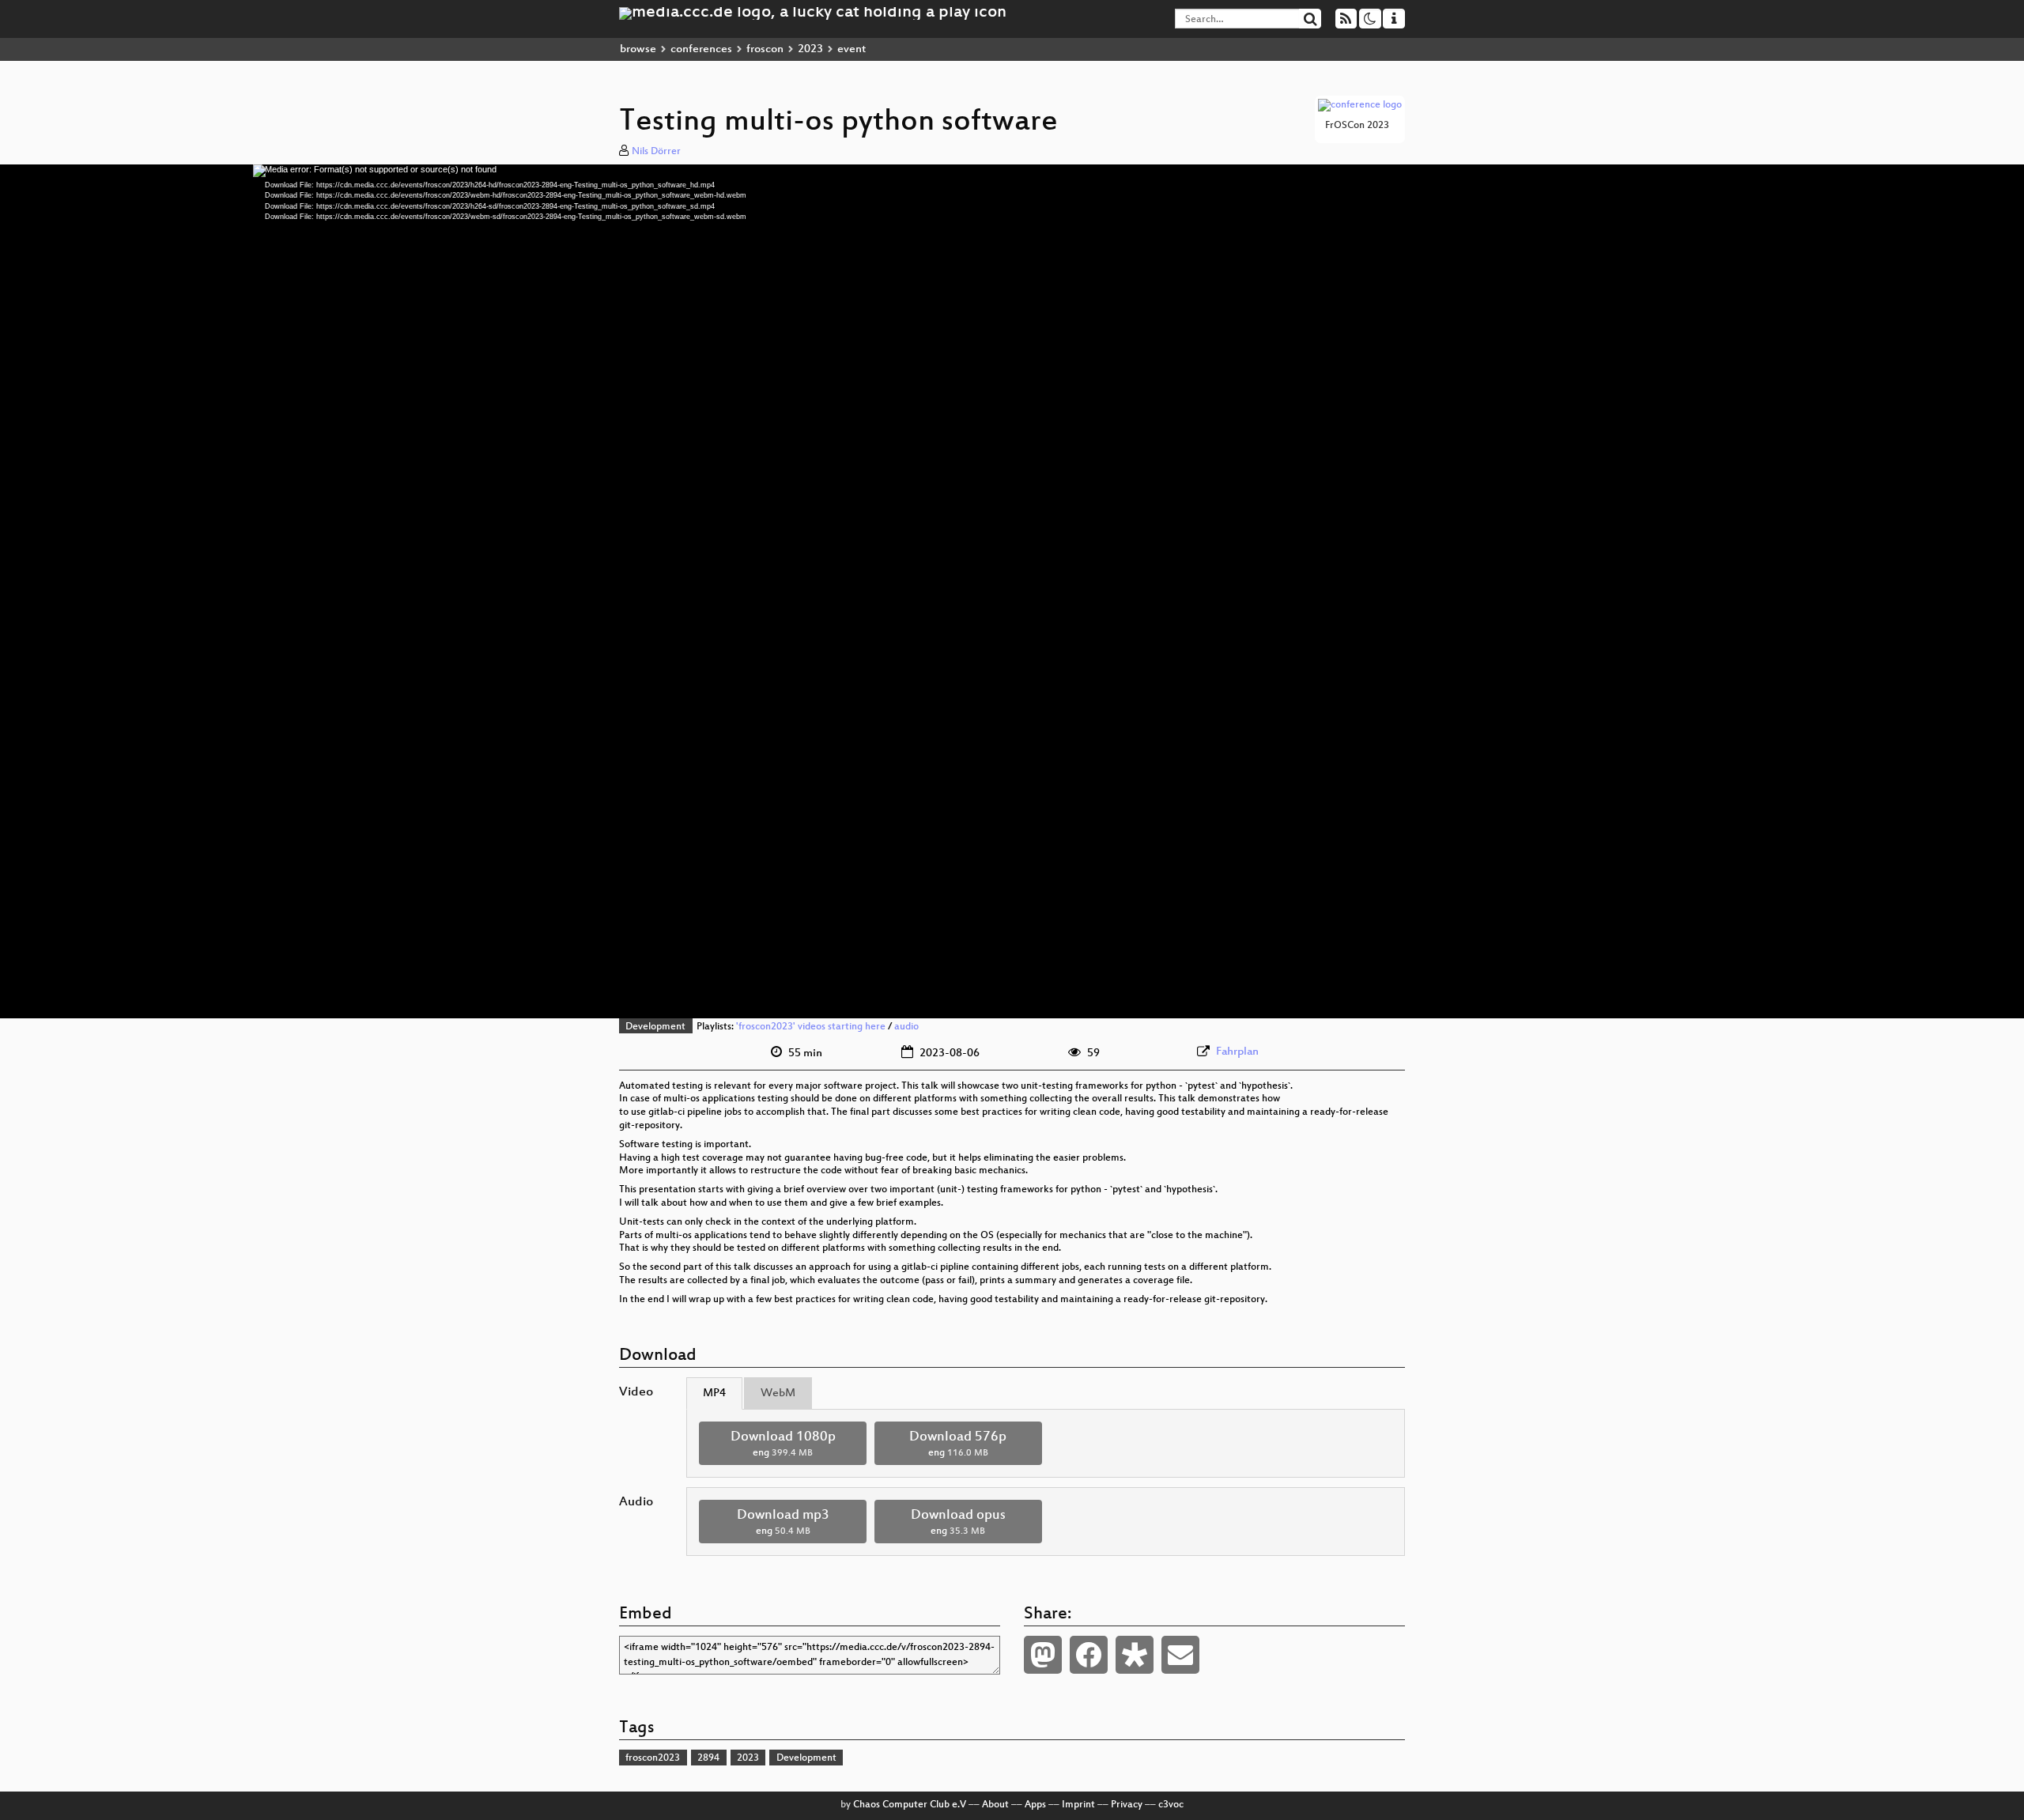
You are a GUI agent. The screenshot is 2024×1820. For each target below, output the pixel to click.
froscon (765, 49)
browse (638, 49)
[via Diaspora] (1135, 1655)
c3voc (1171, 1805)
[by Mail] (1180, 1655)
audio (906, 1027)
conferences (701, 49)
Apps (1035, 1805)
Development (655, 1027)
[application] (1012, 591)
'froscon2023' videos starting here (811, 1027)
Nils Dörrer (656, 152)
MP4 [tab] (714, 1393)
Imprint (1078, 1805)
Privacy (1127, 1805)
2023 (810, 49)
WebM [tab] (778, 1393)
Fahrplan (1237, 1052)
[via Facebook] (1089, 1655)
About (995, 1805)
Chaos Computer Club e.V (910, 1805)
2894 (708, 1758)
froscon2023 (653, 1758)
